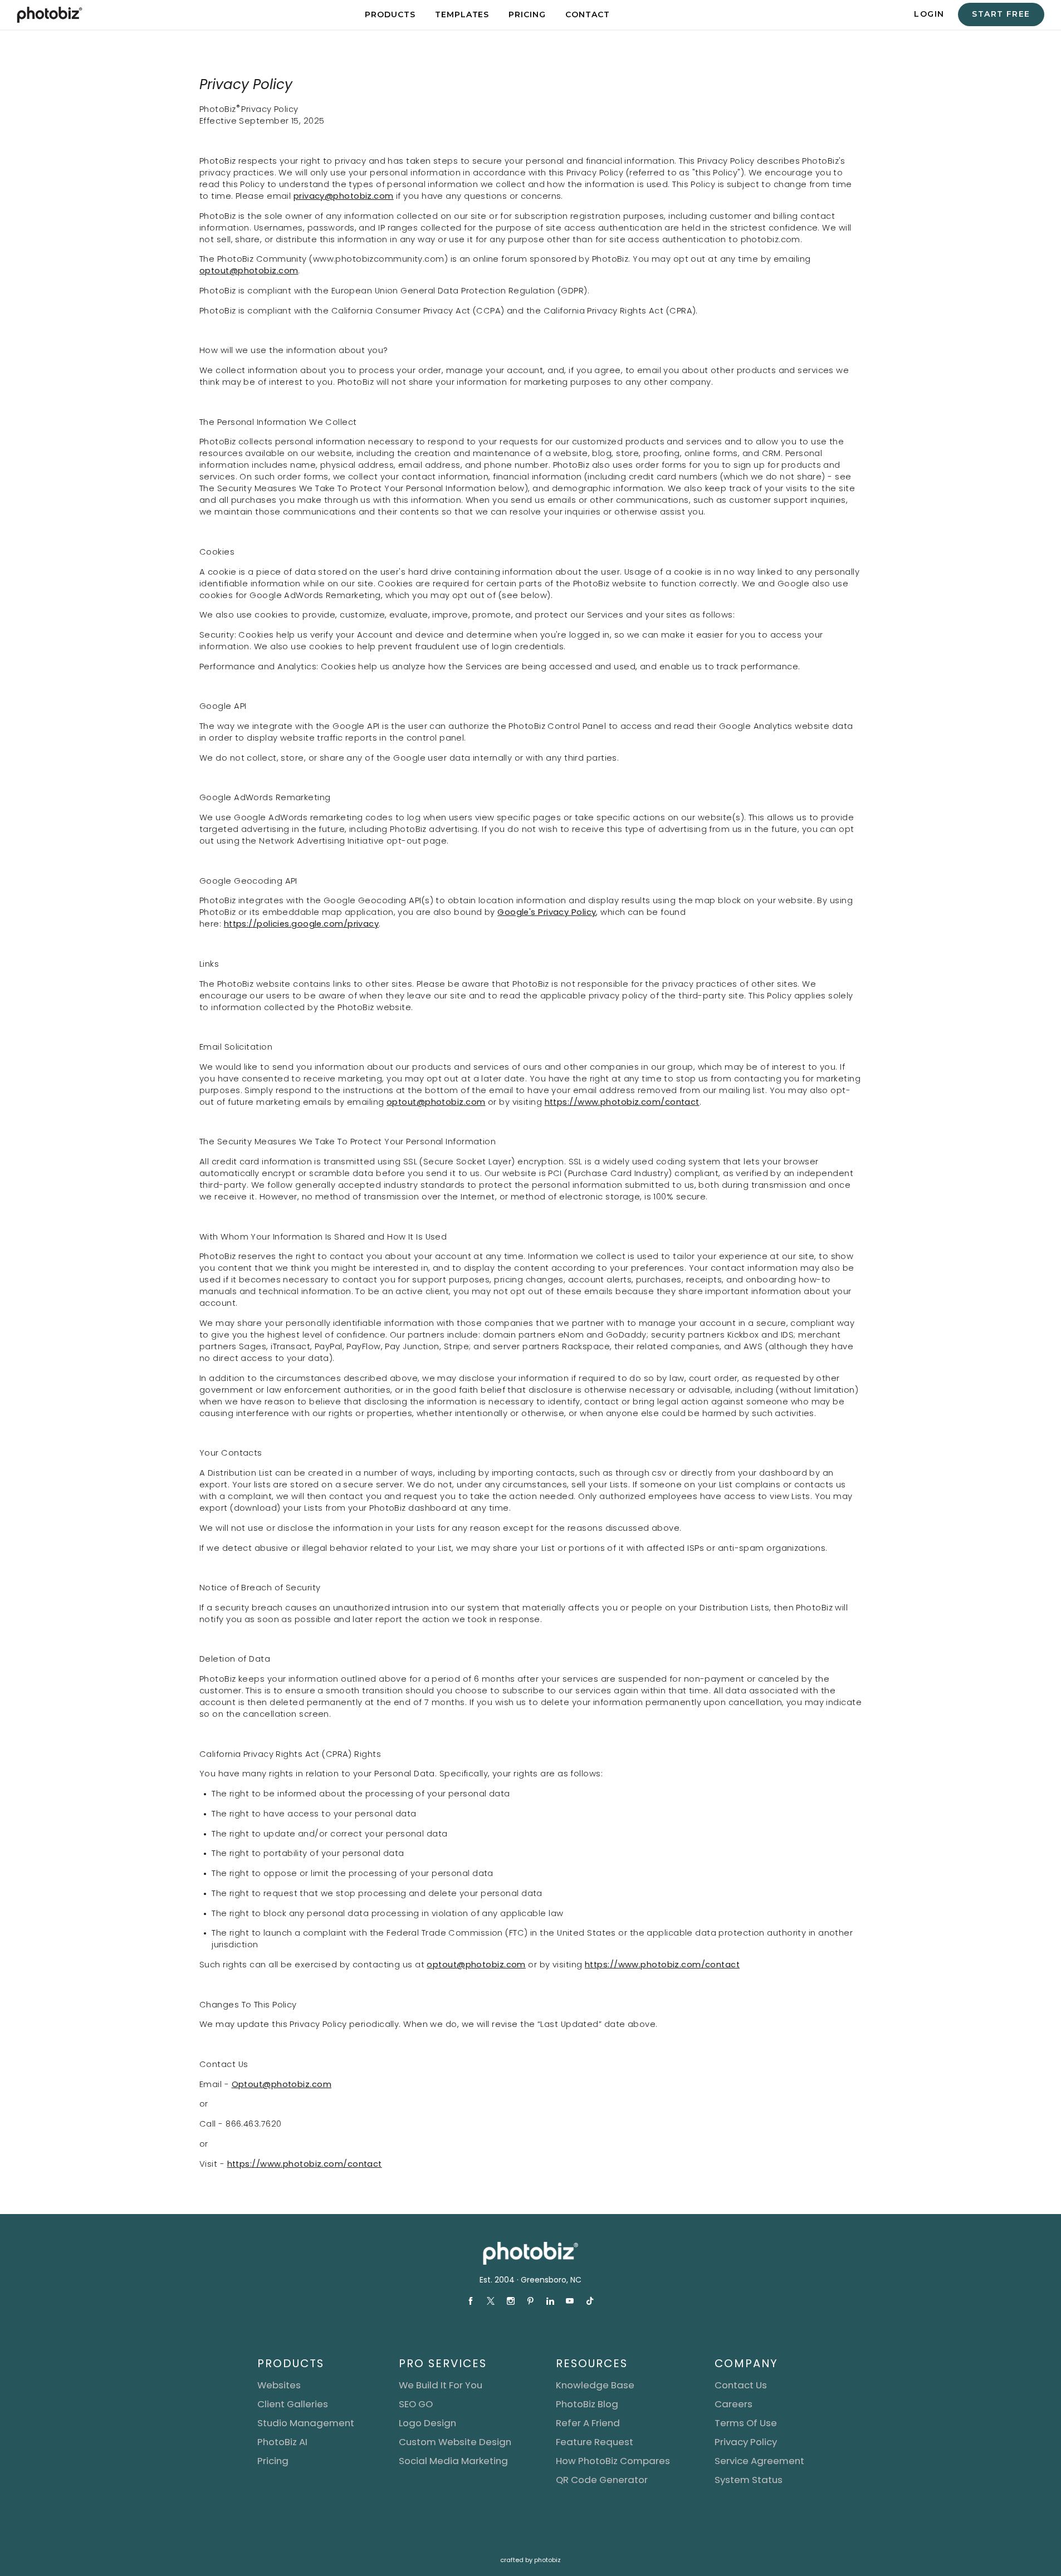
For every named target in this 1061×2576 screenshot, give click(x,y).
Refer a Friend (588, 2423)
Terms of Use (746, 2423)
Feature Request (595, 2442)
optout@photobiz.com (249, 271)
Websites (279, 2385)
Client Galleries (293, 2404)
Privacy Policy (746, 2442)
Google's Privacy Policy (547, 912)
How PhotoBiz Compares (613, 2461)
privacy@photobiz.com (343, 196)
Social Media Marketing (453, 2461)
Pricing (273, 2461)
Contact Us (741, 2385)
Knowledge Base (595, 2385)
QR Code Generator (602, 2480)
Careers (734, 2404)
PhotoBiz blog (587, 2404)
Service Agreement (759, 2461)
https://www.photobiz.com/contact (622, 1102)
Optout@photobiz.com (281, 2084)
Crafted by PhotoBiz (530, 2560)
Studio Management (306, 2423)
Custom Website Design (455, 2442)
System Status (749, 2480)
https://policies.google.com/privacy (301, 924)
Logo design (427, 2423)
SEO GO (416, 2404)
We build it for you (441, 2385)
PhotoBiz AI (282, 2442)
